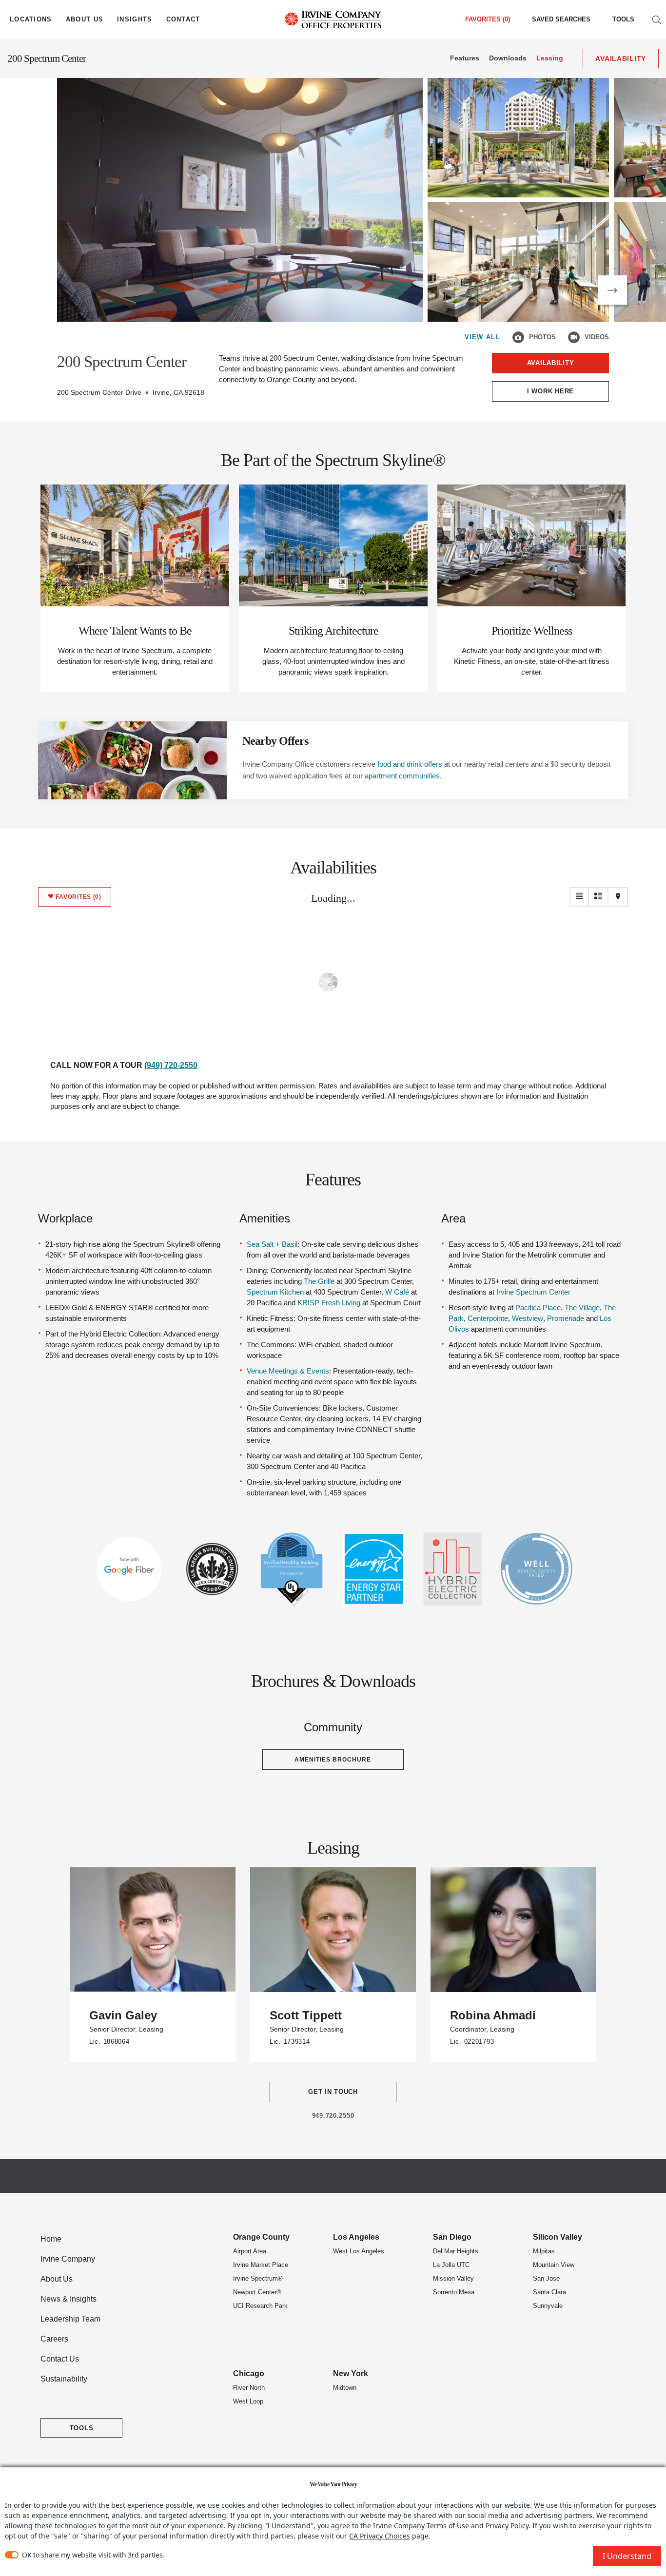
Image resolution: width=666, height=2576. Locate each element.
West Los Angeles (359, 2251)
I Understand (627, 2556)
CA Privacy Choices (380, 2536)
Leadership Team (70, 2319)
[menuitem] (561, 19)
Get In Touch (333, 2092)
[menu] (31, 19)
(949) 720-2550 (171, 1065)
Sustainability (64, 2379)
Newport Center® (257, 2292)
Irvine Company (68, 2259)
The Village (582, 1307)
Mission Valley (453, 2278)
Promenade (566, 1318)
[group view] (599, 897)
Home (51, 2239)
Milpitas (544, 2251)
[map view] (618, 897)
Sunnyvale (548, 2306)
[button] (612, 290)
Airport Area (250, 2251)
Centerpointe (488, 1318)
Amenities (265, 1218)
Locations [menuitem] (31, 19)
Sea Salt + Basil (272, 1244)
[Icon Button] (518, 337)
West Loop (248, 2401)
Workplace (65, 1218)
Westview (528, 1318)
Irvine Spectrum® (258, 2278)
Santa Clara (549, 2292)
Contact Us (60, 2359)
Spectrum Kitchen (275, 1292)
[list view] (579, 897)
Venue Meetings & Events (288, 1371)
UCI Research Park (260, 2306)
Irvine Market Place (261, 2265)
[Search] (657, 19)
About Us (57, 2279)
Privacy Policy (507, 2526)
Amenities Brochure (333, 1760)
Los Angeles (356, 2237)
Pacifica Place (538, 1307)
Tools (623, 19)
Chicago (249, 2373)
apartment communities (402, 776)
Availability (551, 363)
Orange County (261, 2237)
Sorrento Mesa (454, 2292)
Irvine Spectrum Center (533, 1292)
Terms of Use (448, 2526)
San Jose (546, 2278)
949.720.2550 (333, 2116)
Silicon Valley (558, 2237)
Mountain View (554, 2265)
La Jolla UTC (451, 2265)
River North (249, 2388)
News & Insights (69, 2299)
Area (453, 1218)
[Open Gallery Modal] (240, 200)
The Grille (319, 1281)
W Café (397, 1292)
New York (351, 2373)
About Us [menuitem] (85, 19)
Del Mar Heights (456, 2251)
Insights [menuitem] (135, 19)
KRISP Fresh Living (329, 1303)
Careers (54, 2339)
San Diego (452, 2237)
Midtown (345, 2388)
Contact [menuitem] (183, 19)
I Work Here (550, 391)
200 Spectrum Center (47, 58)
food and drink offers (410, 764)
